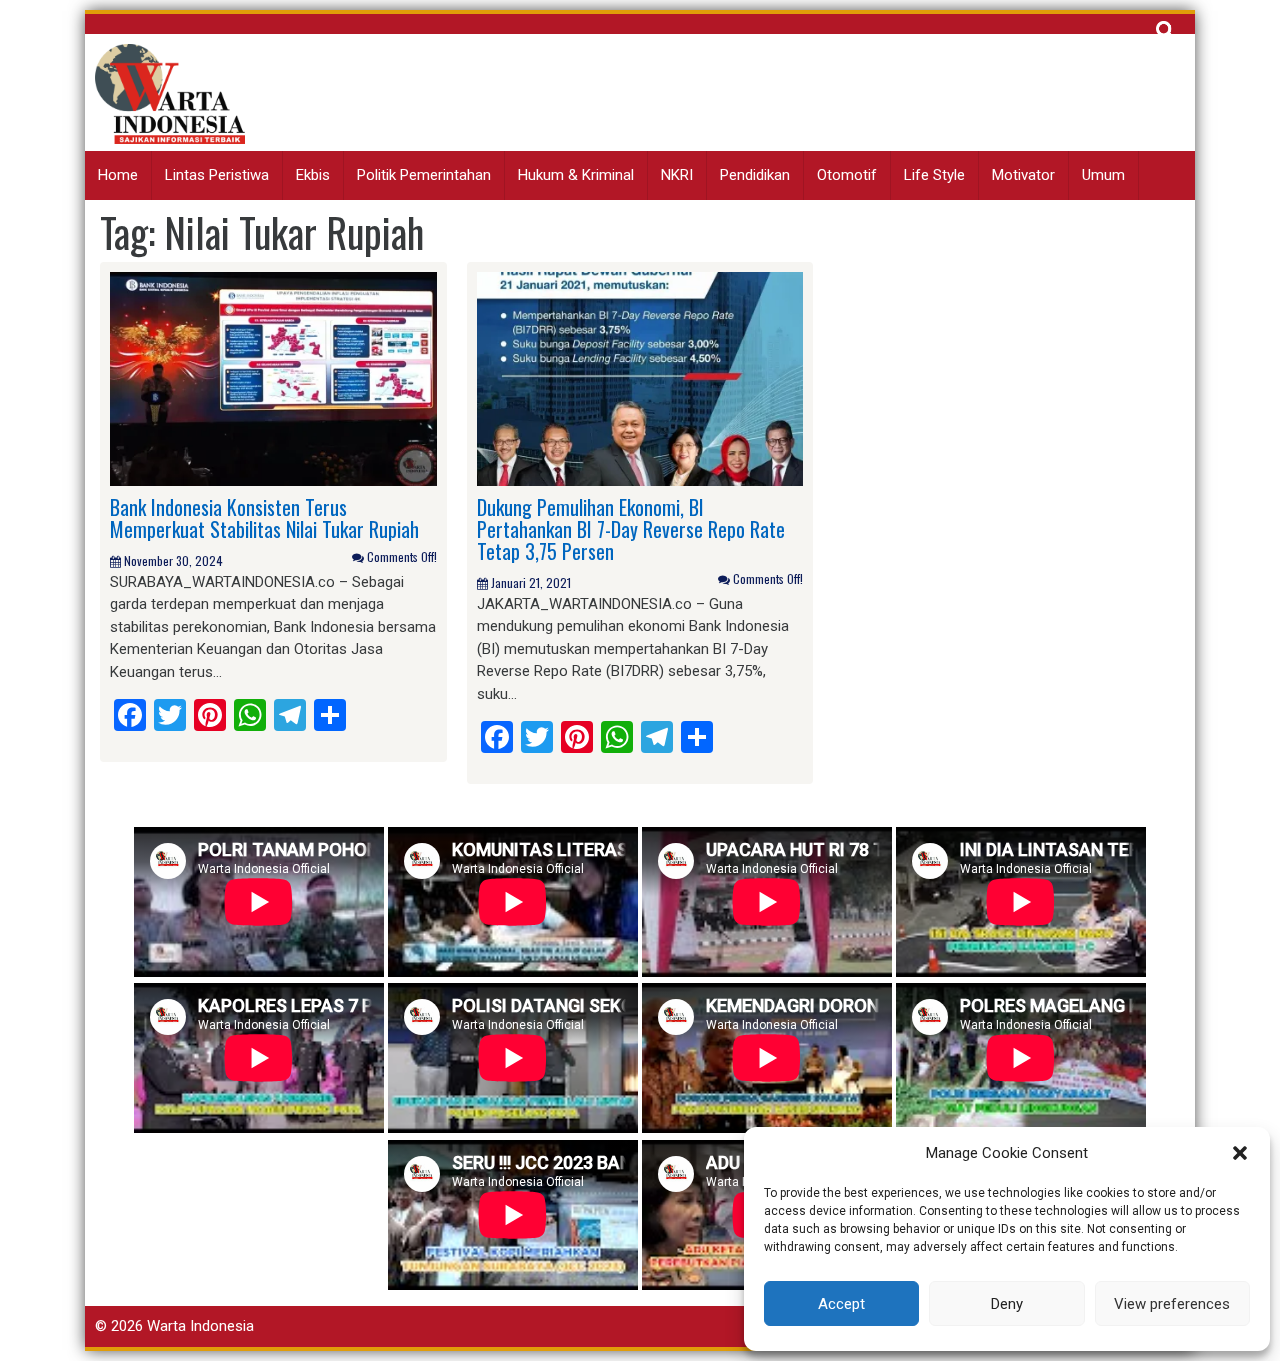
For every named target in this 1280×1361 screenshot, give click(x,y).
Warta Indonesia (200, 1326)
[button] (1240, 1153)
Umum (1103, 175)
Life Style (934, 175)
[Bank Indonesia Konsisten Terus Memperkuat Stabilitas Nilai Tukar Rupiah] (273, 378)
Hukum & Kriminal (576, 175)
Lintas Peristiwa (217, 175)
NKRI (677, 175)
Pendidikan (755, 175)
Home (118, 175)
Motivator (1023, 175)
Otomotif (847, 175)
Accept (841, 1304)
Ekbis (313, 175)
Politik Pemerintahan (424, 175)
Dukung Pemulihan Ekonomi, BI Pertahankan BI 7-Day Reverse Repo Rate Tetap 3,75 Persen (631, 529)
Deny (1007, 1304)
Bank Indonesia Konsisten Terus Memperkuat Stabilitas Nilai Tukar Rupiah (264, 518)
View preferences (1172, 1304)
